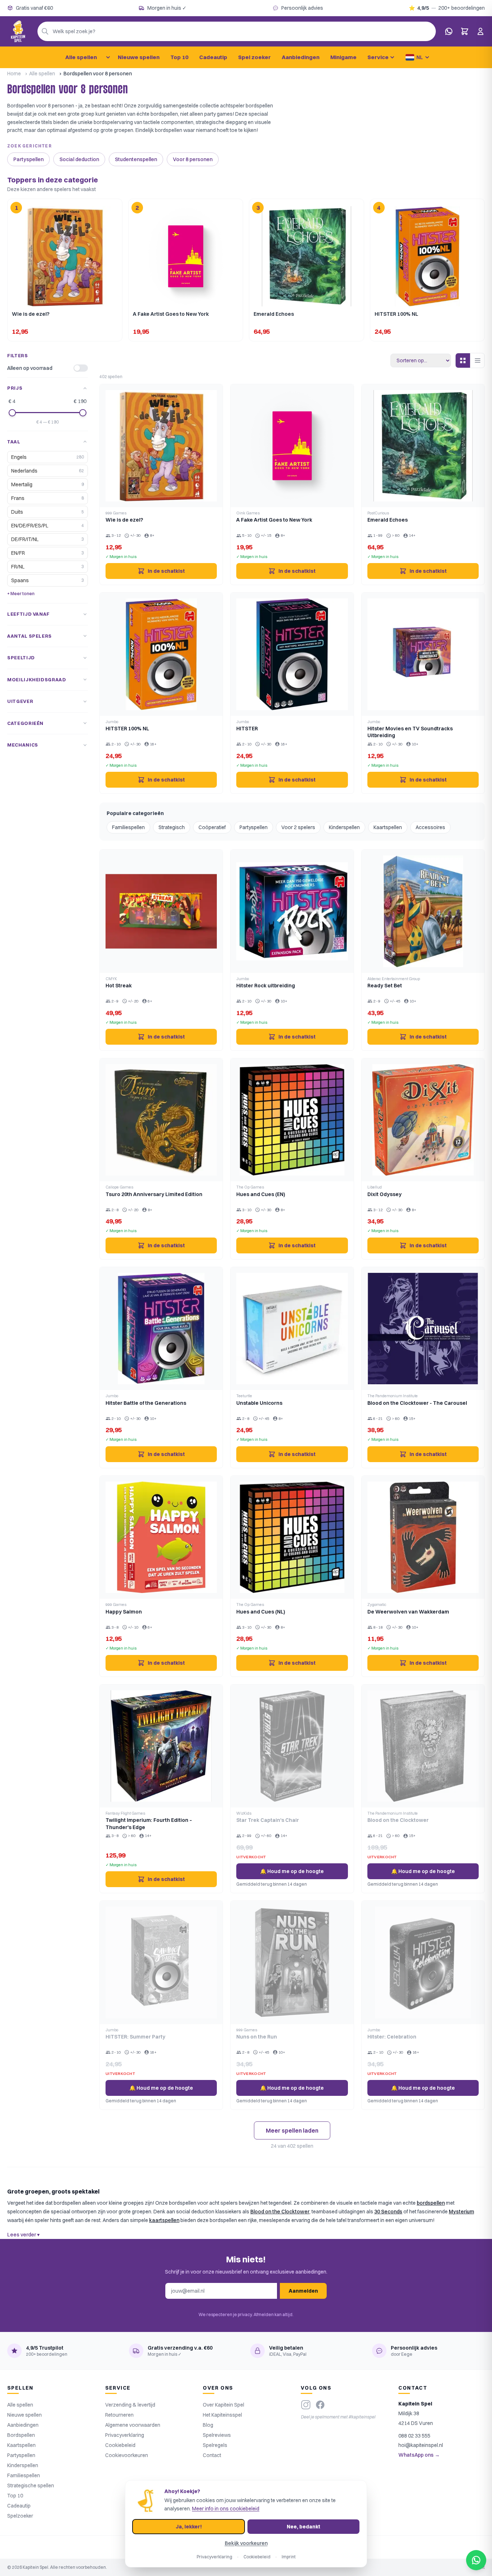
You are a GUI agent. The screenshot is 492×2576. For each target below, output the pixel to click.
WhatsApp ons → (419, 2455)
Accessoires (430, 827)
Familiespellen (128, 827)
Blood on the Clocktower (398, 1820)
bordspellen (431, 2203)
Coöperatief (212, 827)
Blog (208, 2425)
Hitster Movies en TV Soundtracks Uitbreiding (410, 732)
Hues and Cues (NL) (261, 1612)
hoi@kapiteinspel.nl (421, 2445)
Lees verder (23, 2235)
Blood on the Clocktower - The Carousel (417, 1403)
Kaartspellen (388, 827)
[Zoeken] (45, 31)
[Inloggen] (480, 31)
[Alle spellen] (108, 57)
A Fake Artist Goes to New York (274, 520)
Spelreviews (217, 2435)
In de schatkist (166, 571)
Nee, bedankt (303, 2527)
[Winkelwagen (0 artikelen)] (465, 31)
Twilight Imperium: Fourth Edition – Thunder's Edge (149, 1823)
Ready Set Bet (385, 986)
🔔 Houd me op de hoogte (292, 1871)
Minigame (343, 57)
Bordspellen (21, 2435)
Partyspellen (28, 159)
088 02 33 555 (414, 2436)
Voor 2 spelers (298, 827)
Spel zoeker (254, 57)
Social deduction (79, 159)
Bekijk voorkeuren (246, 2543)
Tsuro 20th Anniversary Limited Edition (154, 1194)
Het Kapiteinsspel (222, 2415)
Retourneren (119, 2415)
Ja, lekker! (189, 2527)
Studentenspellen (136, 159)
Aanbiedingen (301, 57)
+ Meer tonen (21, 594)
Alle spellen (81, 57)
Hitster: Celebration (392, 2037)
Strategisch (172, 827)
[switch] (81, 368)
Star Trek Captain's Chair (268, 1820)
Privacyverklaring (125, 2435)
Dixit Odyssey (384, 1194)
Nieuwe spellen (139, 57)
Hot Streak (119, 986)
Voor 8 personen (193, 159)
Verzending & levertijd (130, 2405)
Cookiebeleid (120, 2445)
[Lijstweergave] (477, 360)
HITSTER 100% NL (127, 729)
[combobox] (237, 31)
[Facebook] (320, 2405)
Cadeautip (213, 57)
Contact (212, 2455)
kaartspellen (164, 2220)
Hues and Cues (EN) (261, 1194)
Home (14, 74)
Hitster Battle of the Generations (146, 1403)
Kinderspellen (344, 827)
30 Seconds (388, 2212)
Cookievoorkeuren (127, 2455)
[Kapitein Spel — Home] (18, 31)
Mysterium (461, 2212)
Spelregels (215, 2445)
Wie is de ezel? (124, 520)
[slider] (12, 413)
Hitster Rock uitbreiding (266, 986)
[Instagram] (306, 2405)
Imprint (289, 2557)
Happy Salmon (124, 1612)
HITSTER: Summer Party (135, 2037)
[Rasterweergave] (463, 360)
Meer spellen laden (292, 2130)
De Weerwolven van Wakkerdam (408, 1612)
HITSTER (247, 729)
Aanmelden (303, 2291)
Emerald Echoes (388, 520)
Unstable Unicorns (259, 1403)
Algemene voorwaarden (133, 2425)
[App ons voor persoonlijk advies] (449, 31)
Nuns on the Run (257, 2037)
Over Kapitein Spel (223, 2405)
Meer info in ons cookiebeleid (226, 2509)
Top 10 (179, 57)
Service (378, 57)
